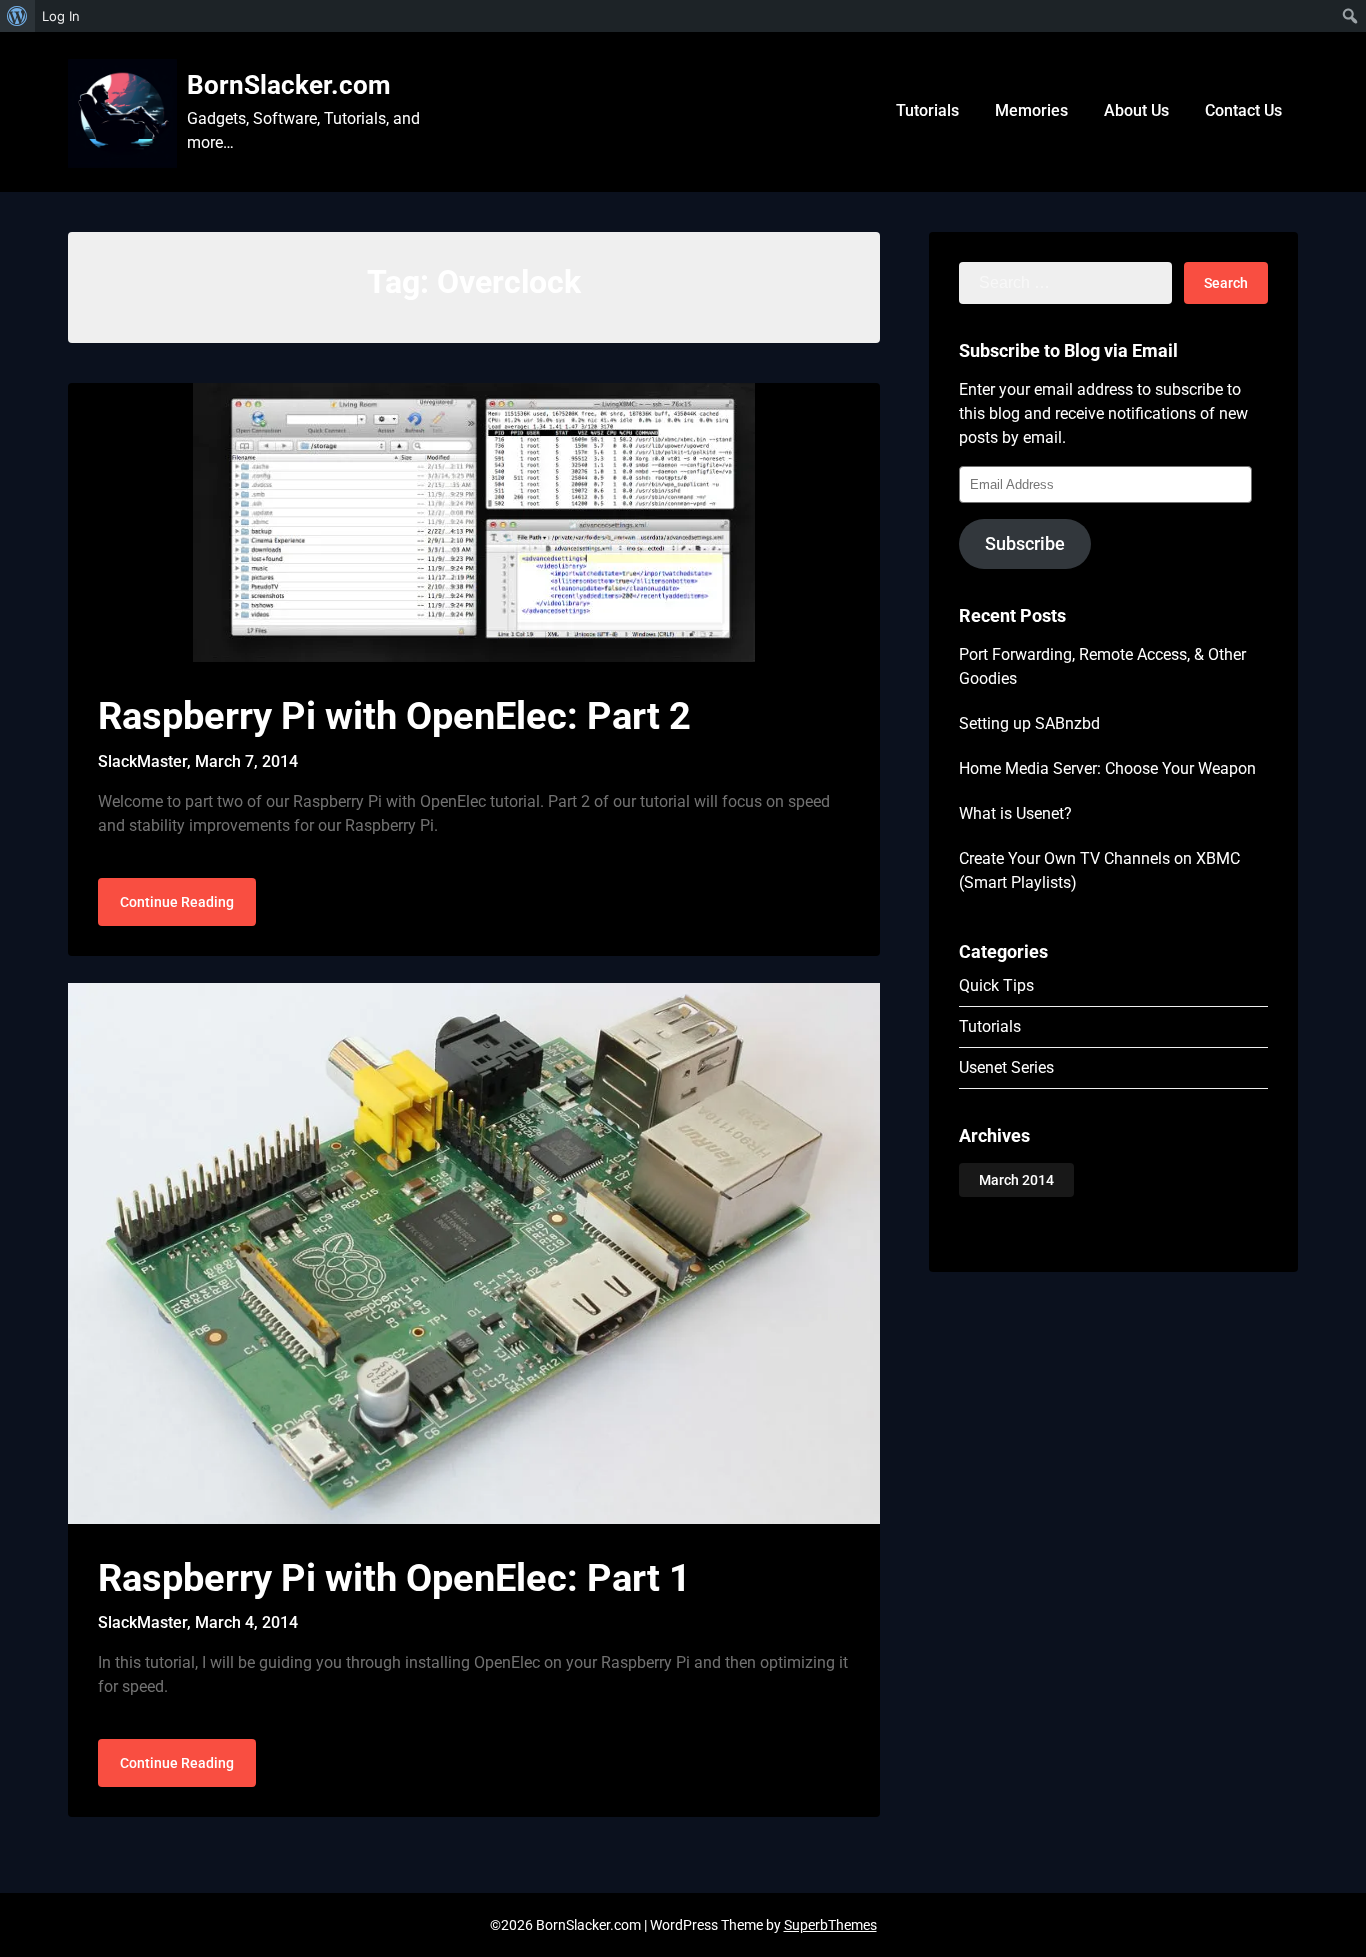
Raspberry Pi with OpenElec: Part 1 (394, 1578)
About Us (1136, 110)
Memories (1031, 110)
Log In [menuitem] (61, 16)
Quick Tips (996, 985)
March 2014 (1016, 1180)
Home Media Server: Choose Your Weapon (1107, 768)
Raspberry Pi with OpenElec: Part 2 (394, 716)
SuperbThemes (830, 1925)
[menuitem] (17, 16)
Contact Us (1243, 110)
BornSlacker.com (289, 85)
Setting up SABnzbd (1029, 723)
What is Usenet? (1015, 813)
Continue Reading (177, 902)
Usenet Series (1006, 1067)
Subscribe (1025, 543)
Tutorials (927, 110)
